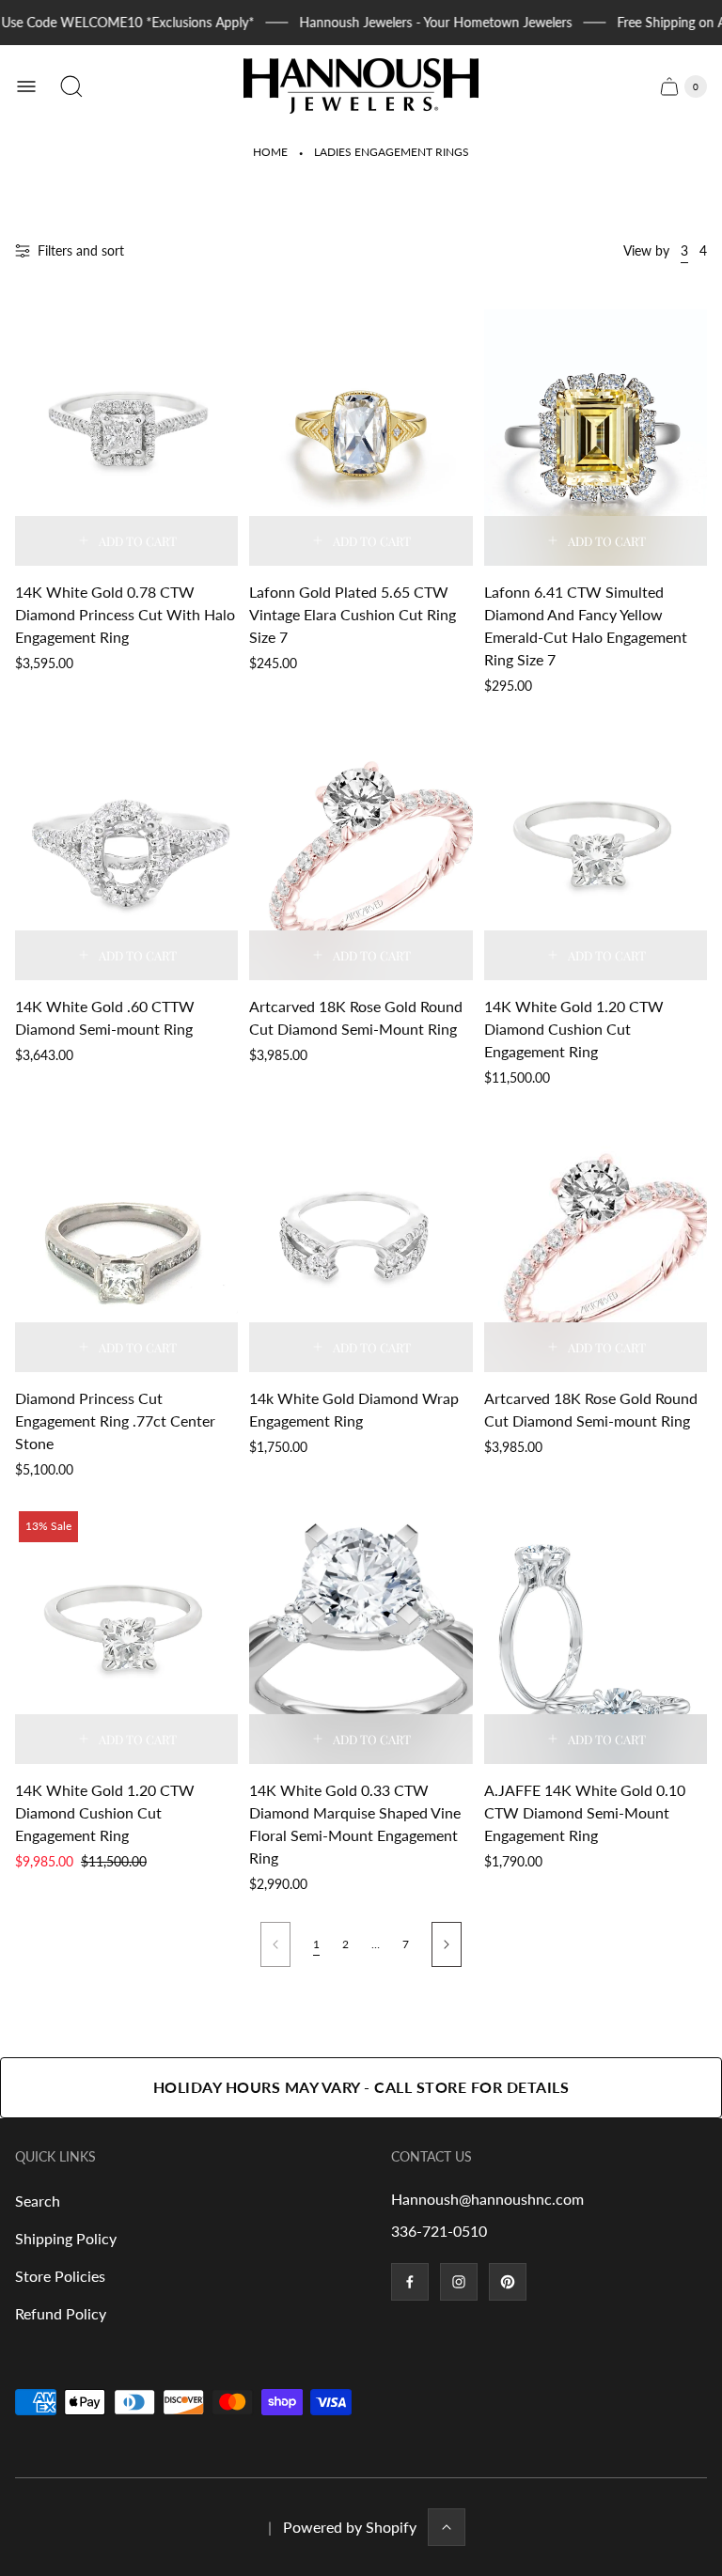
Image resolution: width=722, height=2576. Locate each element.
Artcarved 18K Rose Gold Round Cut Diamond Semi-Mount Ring (356, 1017)
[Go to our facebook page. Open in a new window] (410, 2282)
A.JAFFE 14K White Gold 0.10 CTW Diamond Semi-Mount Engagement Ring (585, 1812)
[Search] (71, 86)
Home (270, 152)
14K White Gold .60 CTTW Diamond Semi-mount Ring (105, 1017)
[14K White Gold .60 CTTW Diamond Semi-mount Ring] (126, 852)
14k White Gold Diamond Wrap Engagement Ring (354, 1409)
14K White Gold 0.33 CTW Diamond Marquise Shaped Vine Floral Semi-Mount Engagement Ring (355, 1824)
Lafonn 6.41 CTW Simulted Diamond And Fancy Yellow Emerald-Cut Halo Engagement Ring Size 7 (586, 625)
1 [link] (316, 1944)
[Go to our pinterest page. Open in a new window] (508, 2282)
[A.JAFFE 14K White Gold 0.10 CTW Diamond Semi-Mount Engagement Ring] (596, 1636)
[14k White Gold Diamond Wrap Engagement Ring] (361, 1244)
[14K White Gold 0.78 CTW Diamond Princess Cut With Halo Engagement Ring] (126, 437)
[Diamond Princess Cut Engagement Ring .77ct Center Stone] (126, 1244)
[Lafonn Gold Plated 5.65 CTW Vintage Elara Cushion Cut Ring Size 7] (361, 437)
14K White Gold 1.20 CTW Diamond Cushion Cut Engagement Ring (574, 1029)
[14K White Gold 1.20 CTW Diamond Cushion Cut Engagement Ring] (596, 852)
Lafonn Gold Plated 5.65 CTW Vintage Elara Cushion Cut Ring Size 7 (353, 614)
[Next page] (447, 1944)
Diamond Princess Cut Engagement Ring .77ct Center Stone (115, 1421)
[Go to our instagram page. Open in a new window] (459, 2282)
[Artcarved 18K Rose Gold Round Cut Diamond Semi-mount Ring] (596, 1244)
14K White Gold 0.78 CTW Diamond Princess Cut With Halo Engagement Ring (125, 614)
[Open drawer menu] (26, 86)
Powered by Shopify (350, 2527)
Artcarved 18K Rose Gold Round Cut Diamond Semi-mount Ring (591, 1409)
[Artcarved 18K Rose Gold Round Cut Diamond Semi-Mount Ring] (361, 852)
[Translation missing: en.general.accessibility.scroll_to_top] (447, 2527)
